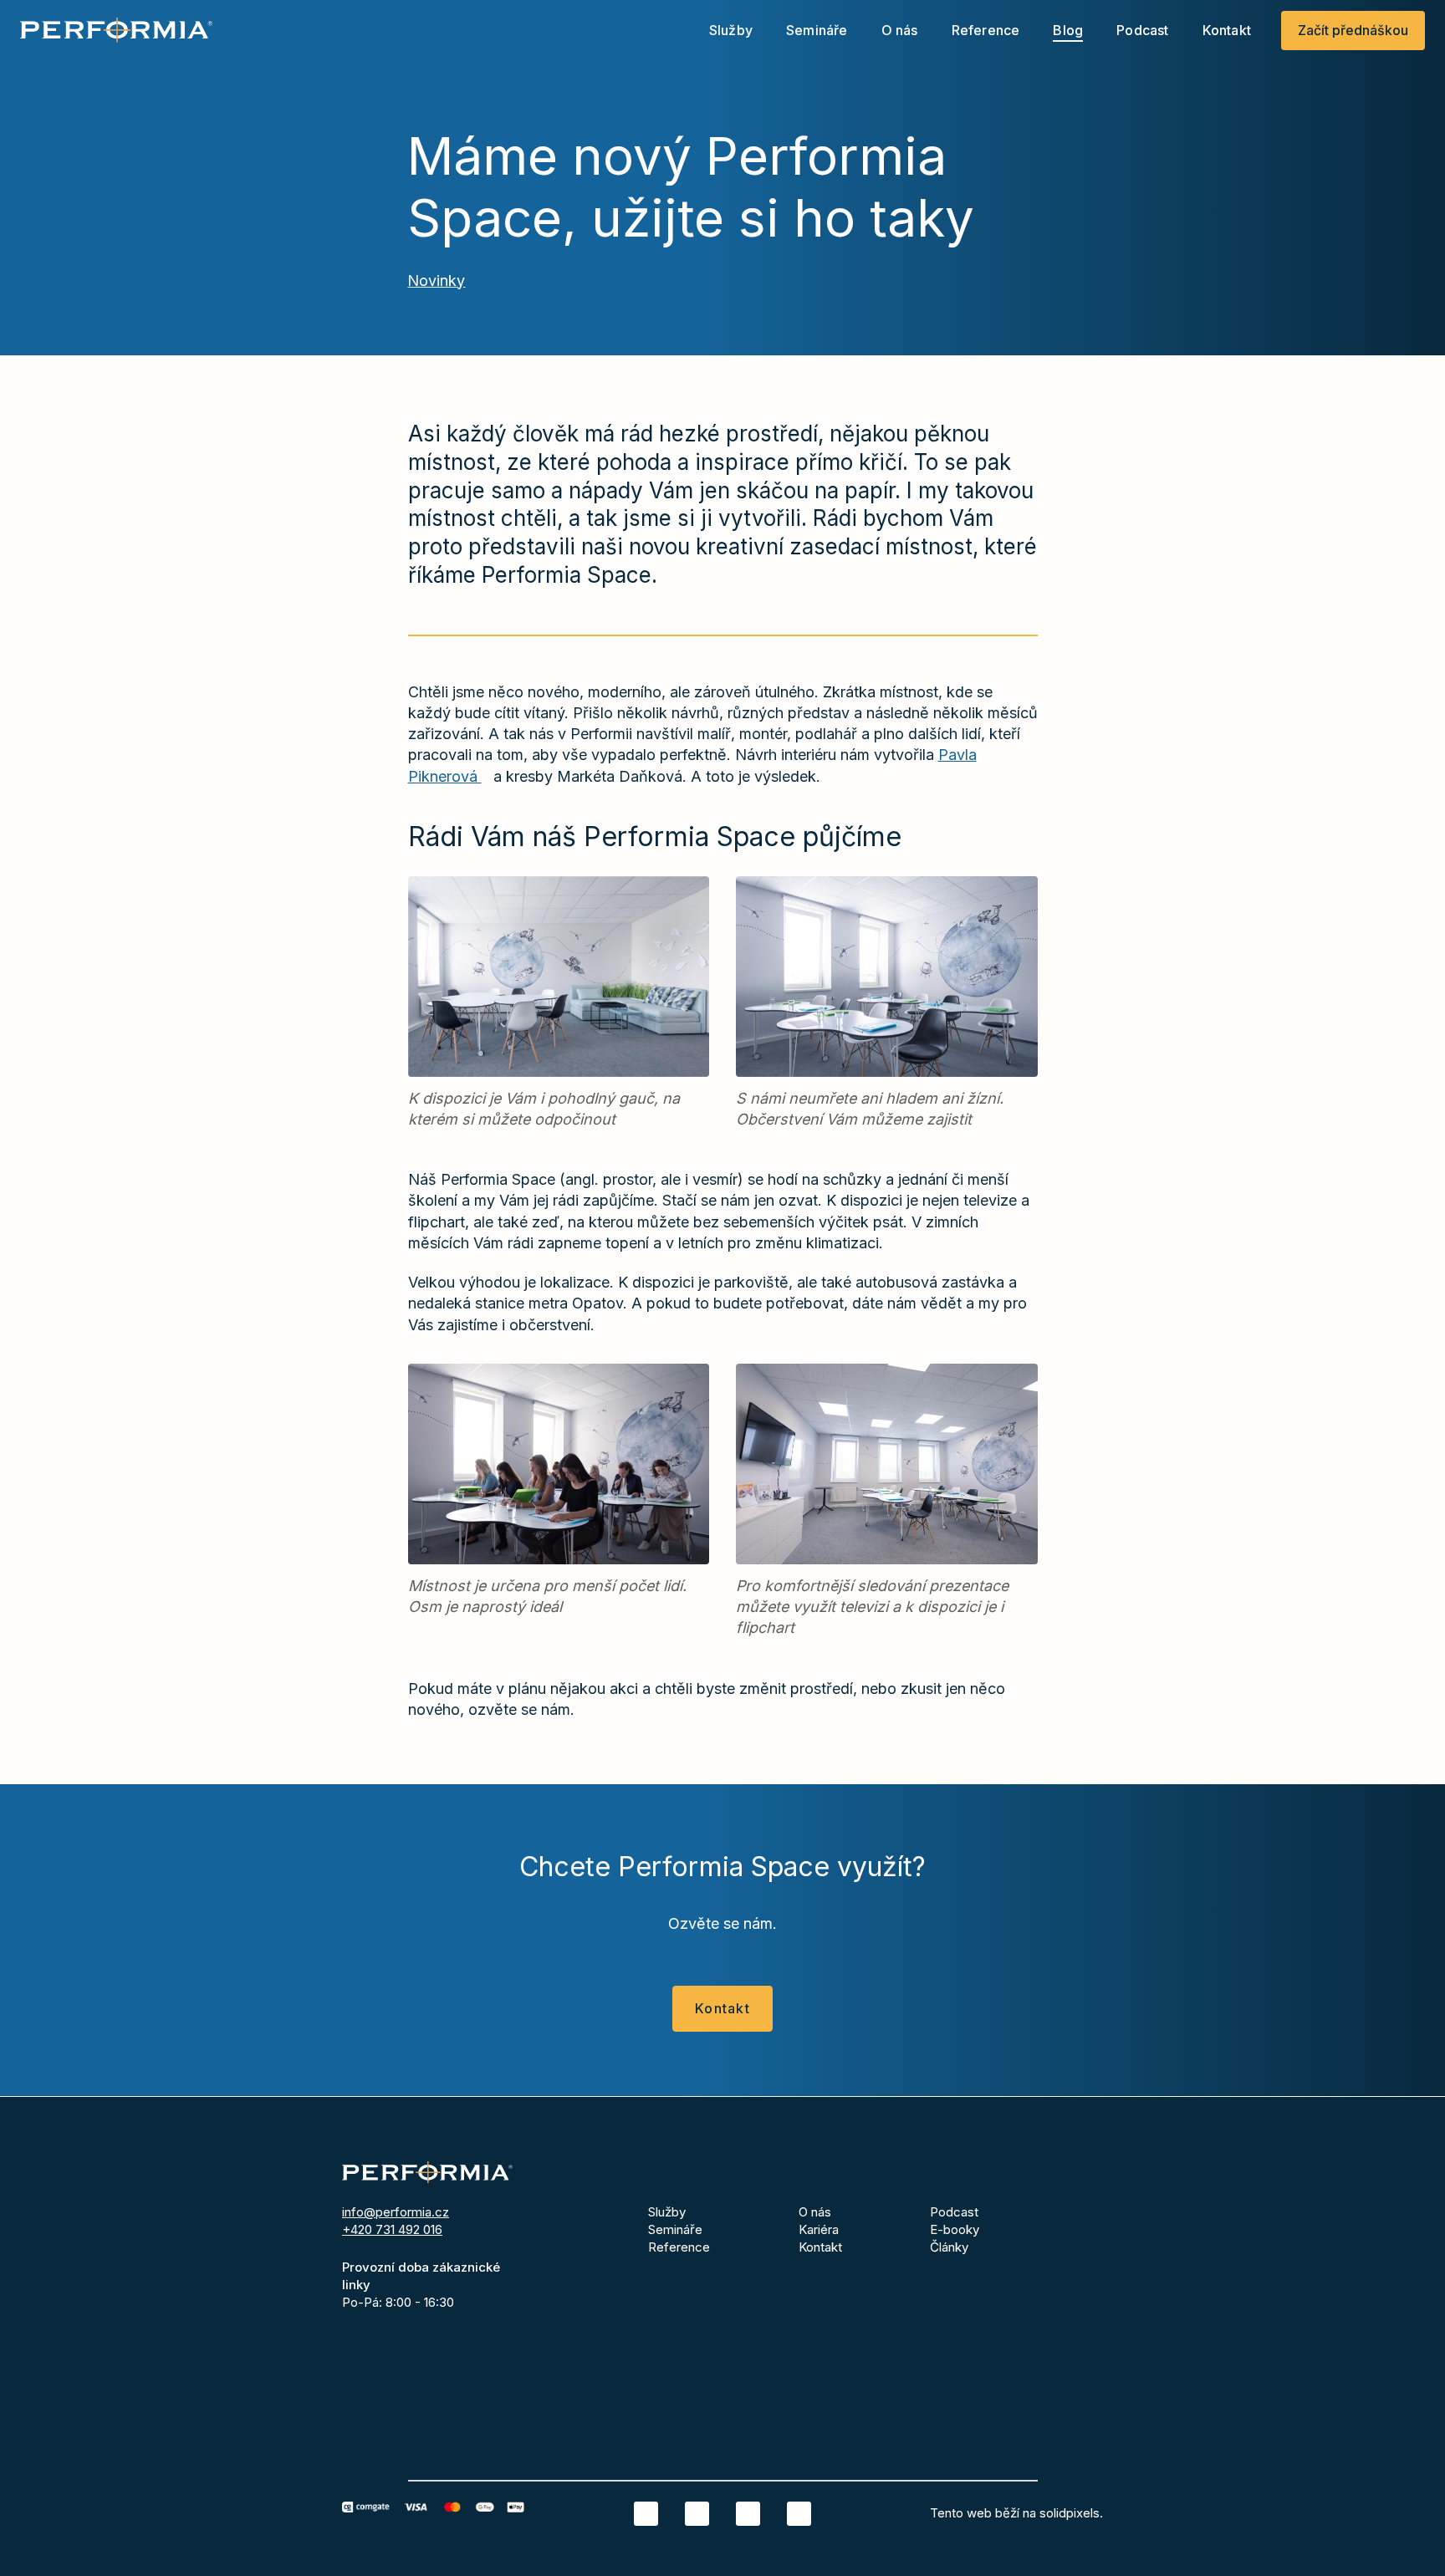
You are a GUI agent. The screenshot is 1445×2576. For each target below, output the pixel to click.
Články (949, 2247)
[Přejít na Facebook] (697, 2514)
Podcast (954, 2212)
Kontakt (820, 2247)
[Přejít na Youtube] (799, 2514)
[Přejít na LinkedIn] (646, 2514)
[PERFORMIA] (116, 30)
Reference (679, 2247)
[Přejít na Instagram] (748, 2514)
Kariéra (819, 2229)
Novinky (436, 281)
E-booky (955, 2229)
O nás (815, 2212)
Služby (667, 2212)
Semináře (675, 2229)
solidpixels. (1071, 2513)
